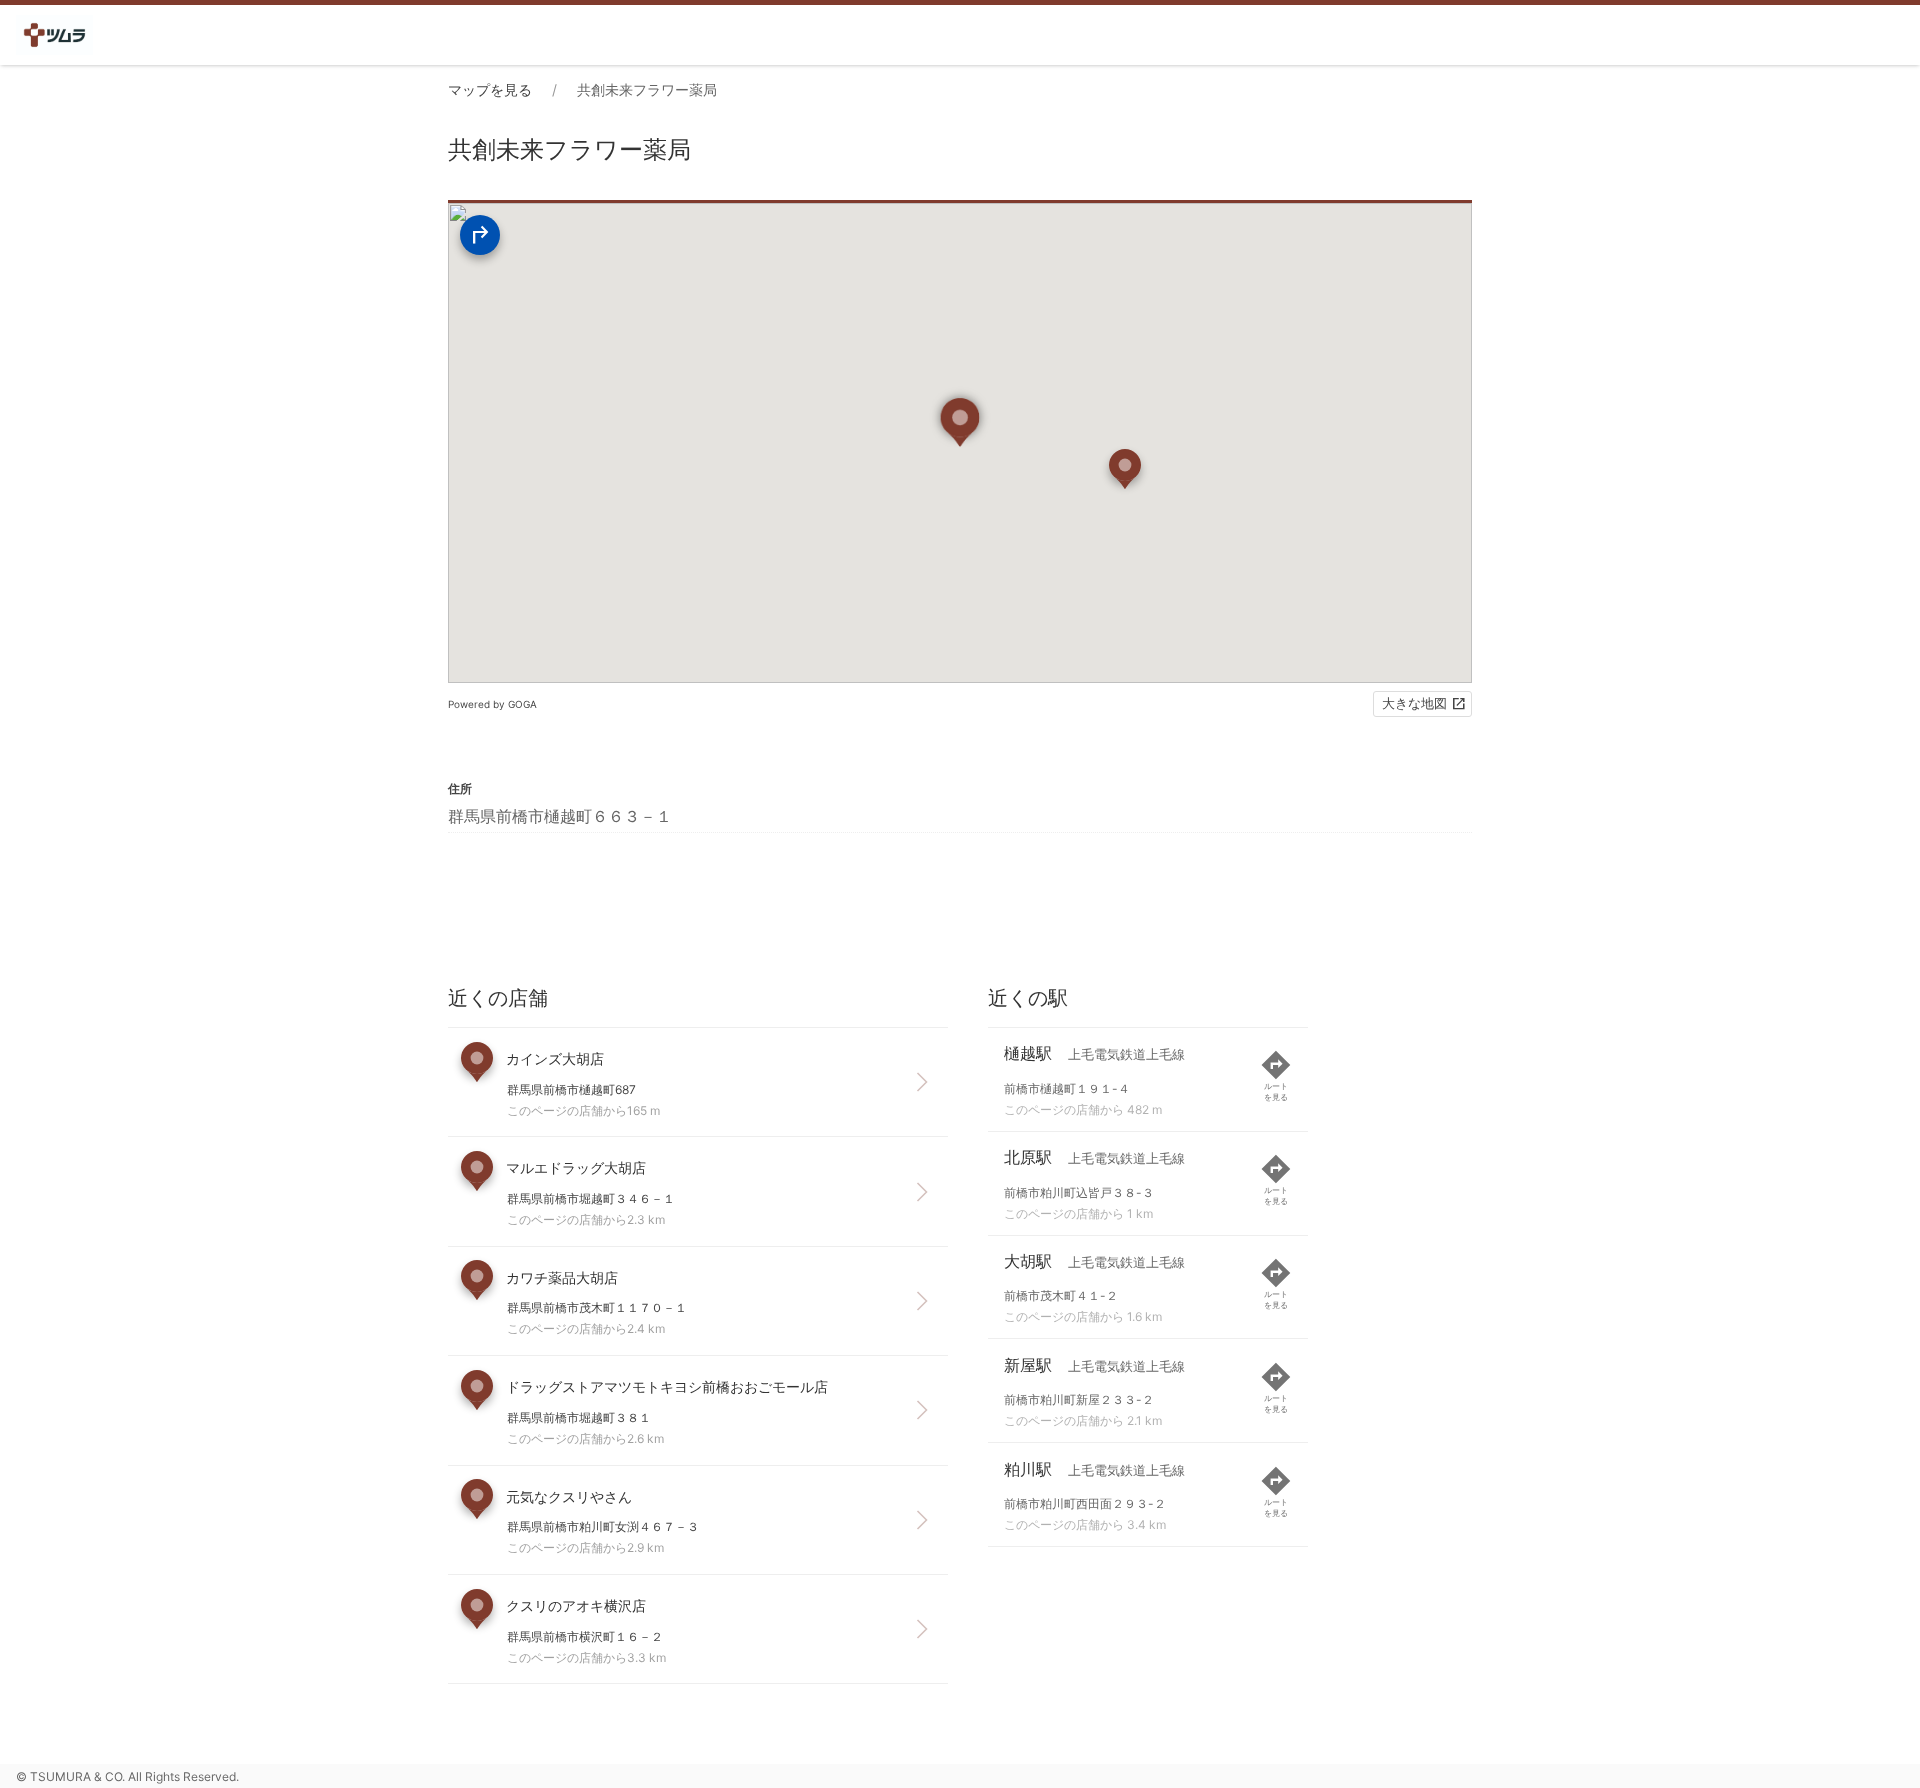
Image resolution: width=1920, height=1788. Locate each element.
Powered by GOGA (492, 704)
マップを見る (490, 89)
